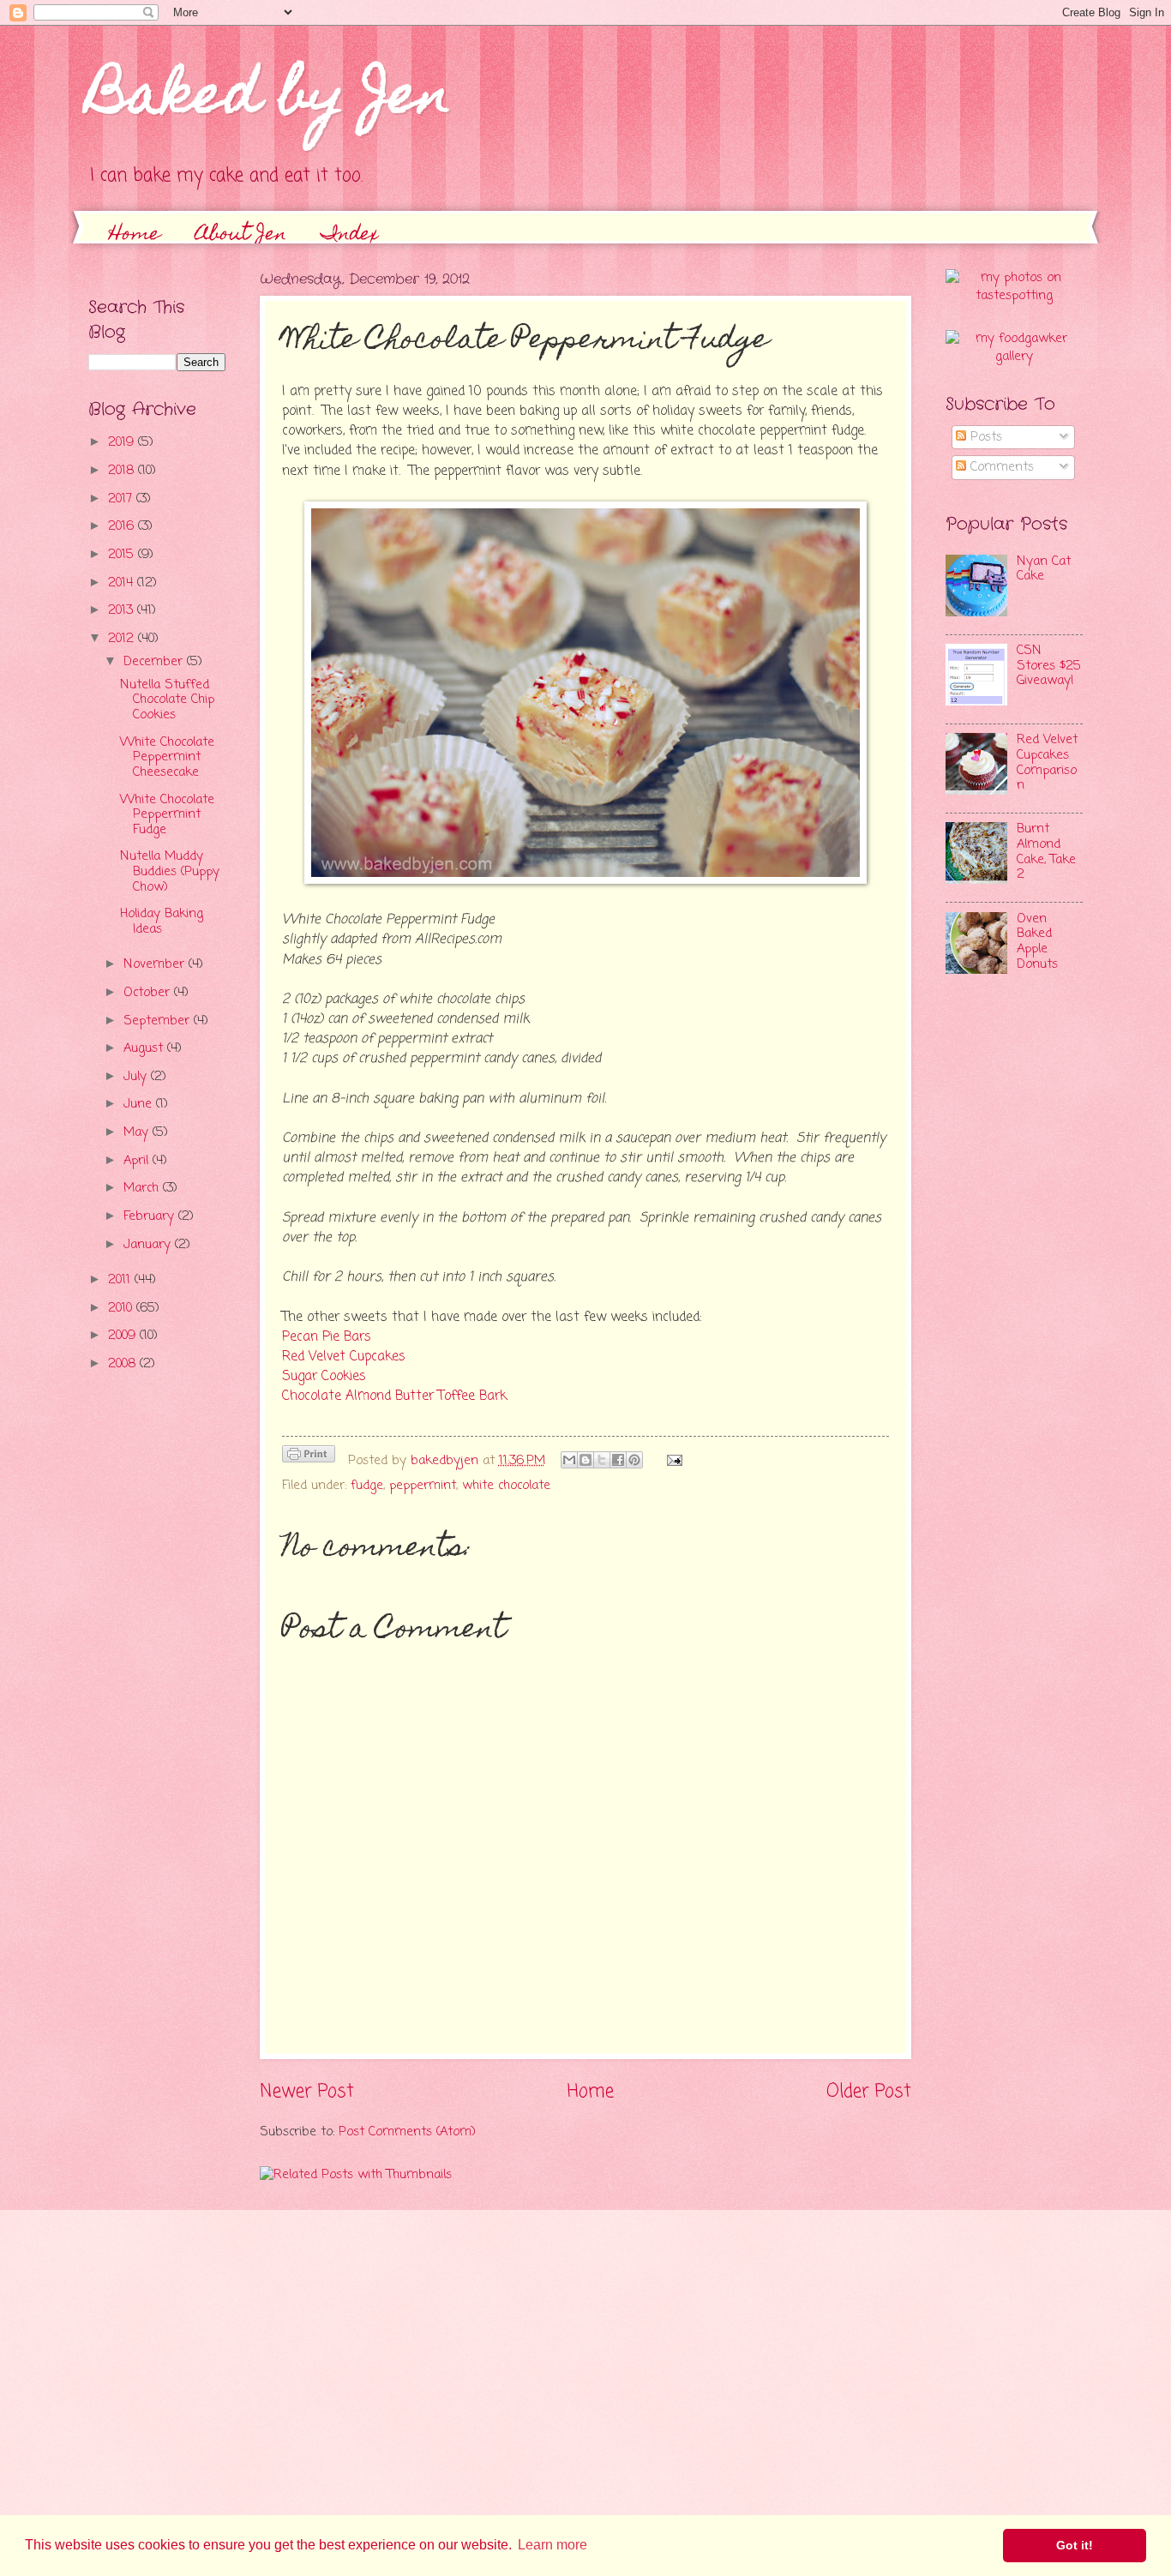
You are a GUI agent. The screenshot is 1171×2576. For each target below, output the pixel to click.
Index (350, 235)
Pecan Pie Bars (327, 1337)
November (156, 964)
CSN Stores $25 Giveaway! (1049, 666)
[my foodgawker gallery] (1014, 357)
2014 (123, 583)
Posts (984, 437)
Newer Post (307, 2092)
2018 (123, 471)
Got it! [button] (1075, 2545)
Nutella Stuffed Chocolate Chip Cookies (167, 700)
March (143, 1188)
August (145, 1048)
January (149, 1245)
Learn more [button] (552, 2545)
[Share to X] (602, 1460)
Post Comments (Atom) (407, 2132)
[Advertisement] (157, 1660)
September (159, 1021)
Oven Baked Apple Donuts (1037, 942)
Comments (1000, 467)
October (149, 993)
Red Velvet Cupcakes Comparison (1047, 763)
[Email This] (569, 1460)
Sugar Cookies (324, 1377)
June (140, 1104)
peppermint (423, 1486)
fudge (367, 1486)
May (138, 1132)
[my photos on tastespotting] (1014, 296)
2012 (123, 639)
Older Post (869, 2092)
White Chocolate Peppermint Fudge (167, 815)
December (155, 662)
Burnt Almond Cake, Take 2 (1046, 852)
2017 (122, 499)
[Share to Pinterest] (634, 1460)
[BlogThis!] (585, 1460)
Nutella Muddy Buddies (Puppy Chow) (170, 871)
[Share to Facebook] (618, 1460)
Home (135, 235)
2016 (123, 526)
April (138, 1161)
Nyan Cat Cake (1044, 569)
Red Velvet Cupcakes (344, 1357)
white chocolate (506, 1486)
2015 (123, 555)
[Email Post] (671, 1461)
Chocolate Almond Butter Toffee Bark (394, 1396)
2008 (124, 1364)
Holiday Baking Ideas (162, 922)
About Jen (241, 235)
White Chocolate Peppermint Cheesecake (167, 757)
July (137, 1077)
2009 (124, 1336)
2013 (123, 610)
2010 (122, 1308)
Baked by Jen (270, 100)
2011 (121, 1280)
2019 (123, 442)
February (151, 1216)
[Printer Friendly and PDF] (309, 1458)
